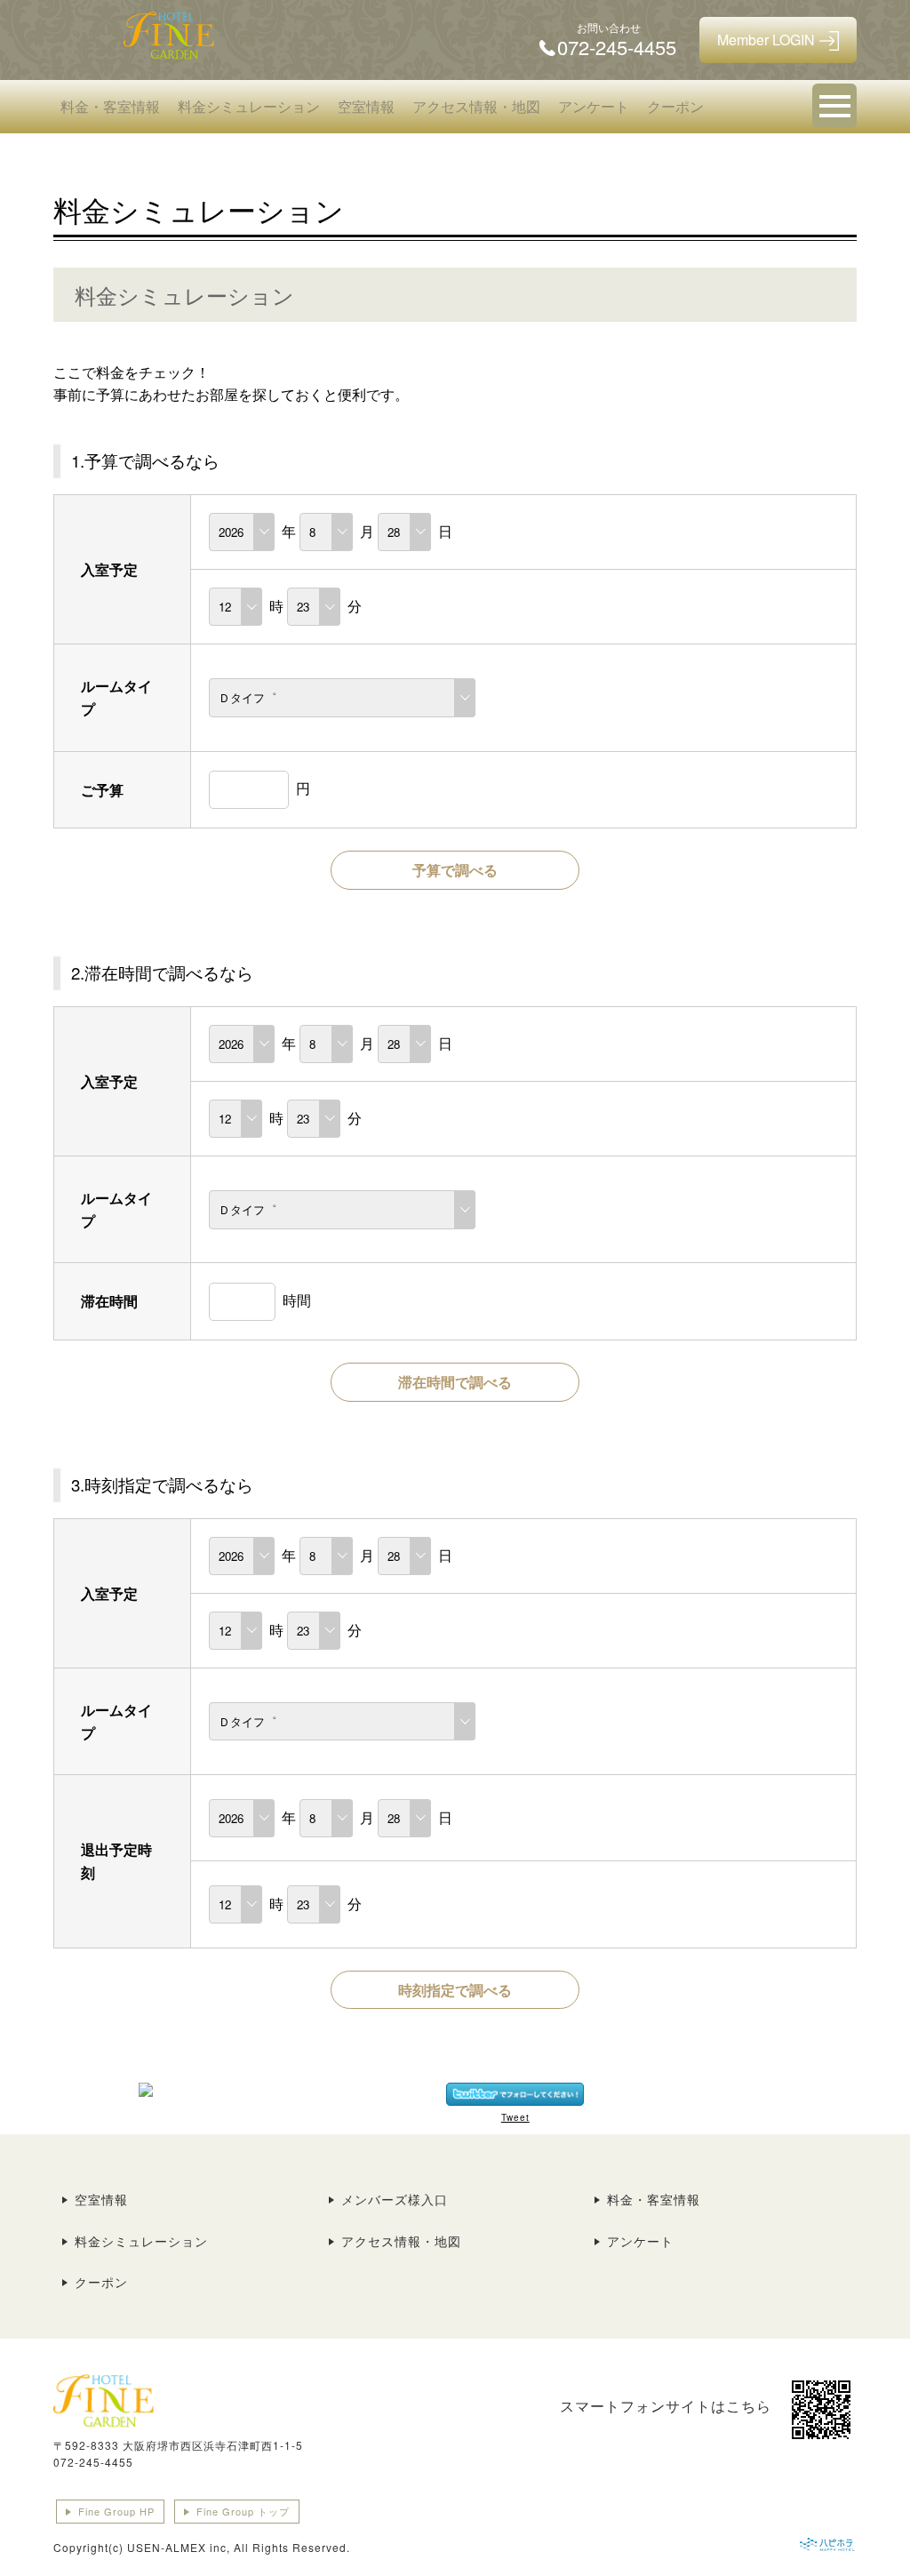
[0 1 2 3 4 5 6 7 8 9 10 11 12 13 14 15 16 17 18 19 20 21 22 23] (235, 606)
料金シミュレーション (249, 106)
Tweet (515, 2117)
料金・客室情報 (110, 106)
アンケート (594, 106)
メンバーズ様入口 (395, 2199)
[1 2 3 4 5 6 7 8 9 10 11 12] (326, 531)
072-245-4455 (93, 2462)
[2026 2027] (242, 531)
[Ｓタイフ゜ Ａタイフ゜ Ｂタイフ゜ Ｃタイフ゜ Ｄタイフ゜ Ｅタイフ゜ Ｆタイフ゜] (342, 696)
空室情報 (366, 106)
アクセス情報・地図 (476, 106)
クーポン (675, 106)
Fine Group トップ (243, 2511)
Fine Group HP (116, 2511)
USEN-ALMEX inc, (179, 2547)
